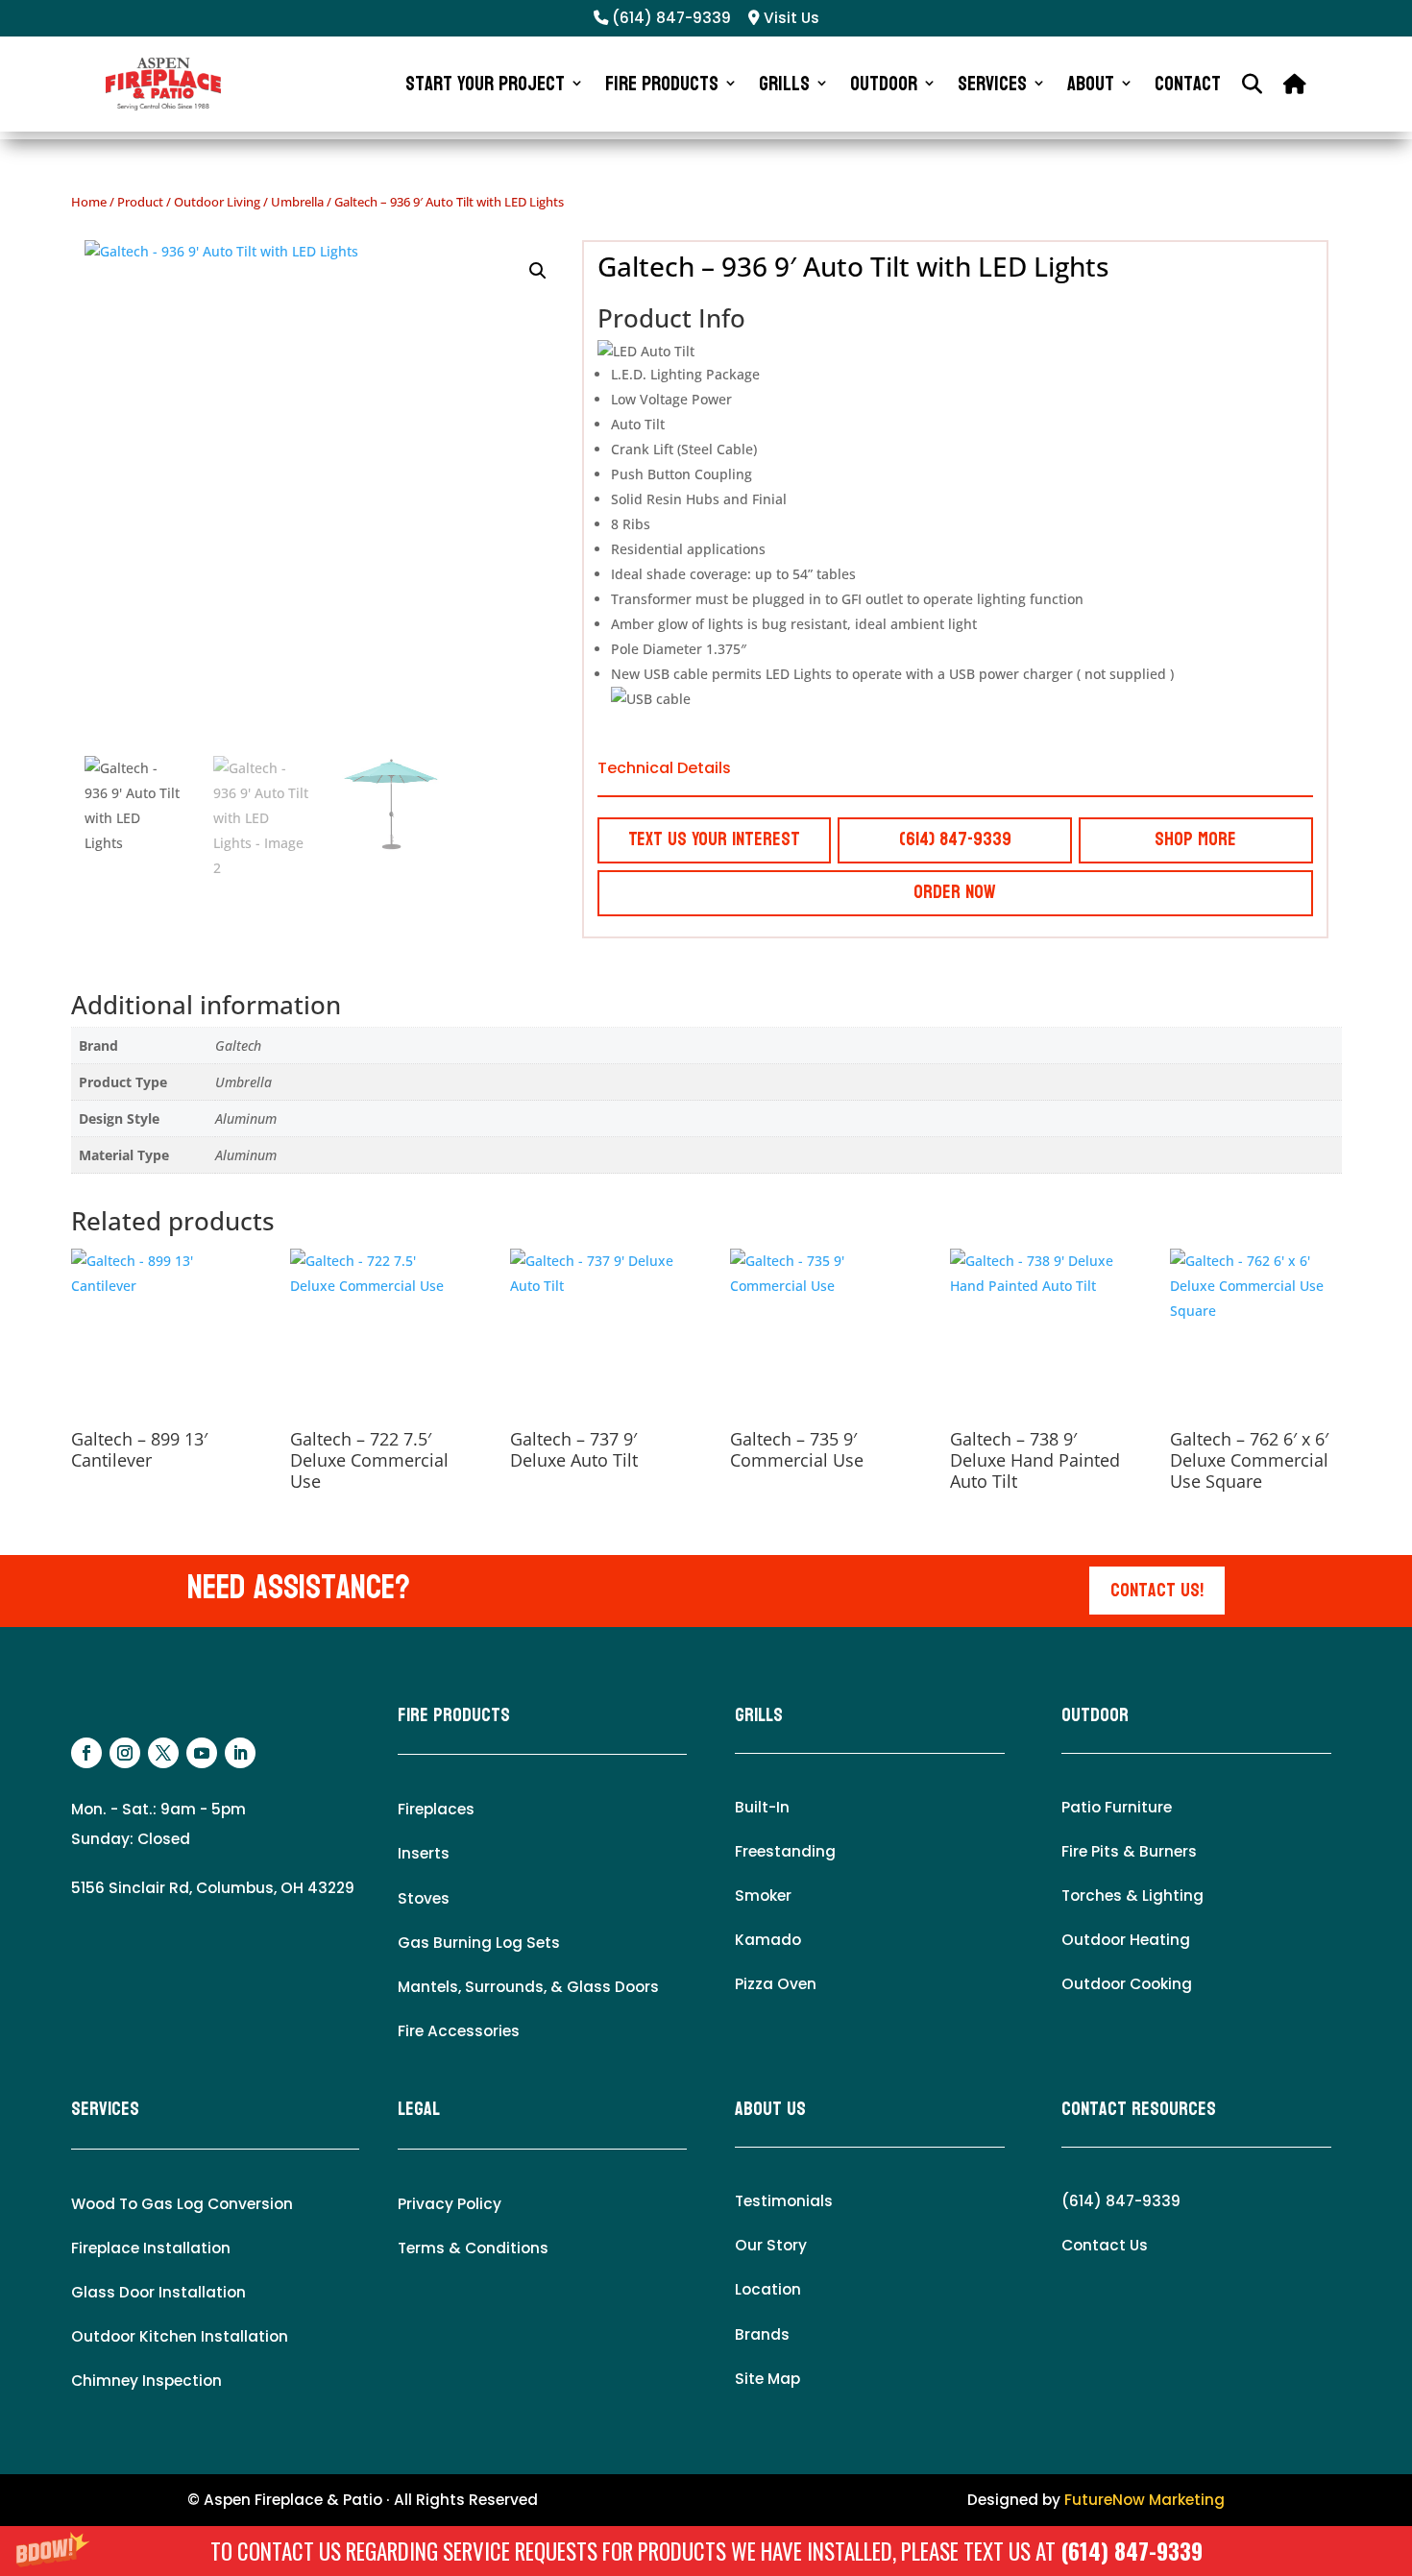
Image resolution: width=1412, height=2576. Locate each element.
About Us (770, 2109)
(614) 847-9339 (1132, 2551)
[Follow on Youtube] (202, 1753)
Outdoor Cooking (1127, 1984)
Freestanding (785, 1851)
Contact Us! (1157, 1591)
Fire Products (662, 84)
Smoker (763, 1896)
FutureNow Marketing (1144, 2500)
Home (89, 202)
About (1091, 84)
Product (140, 202)
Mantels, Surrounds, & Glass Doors (528, 1987)
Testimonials (784, 2201)
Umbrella (297, 202)
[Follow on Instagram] (125, 1753)
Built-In (762, 1807)
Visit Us (790, 18)
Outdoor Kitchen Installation (180, 2336)
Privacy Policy (450, 2204)
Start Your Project (485, 84)
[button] (706, 2551)
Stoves (424, 1898)
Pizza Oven (776, 1984)
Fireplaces (436, 1809)
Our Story (771, 2245)
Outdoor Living (217, 202)
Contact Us (1105, 2245)
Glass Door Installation (158, 2292)
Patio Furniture (1117, 1807)
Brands (762, 2334)
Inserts (424, 1853)
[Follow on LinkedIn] (240, 1753)
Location (768, 2289)
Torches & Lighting (1132, 1896)
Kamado (768, 1940)
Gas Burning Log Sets (479, 1943)
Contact (1188, 84)
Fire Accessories (459, 2031)
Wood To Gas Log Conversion (182, 2204)
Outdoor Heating (1126, 1940)
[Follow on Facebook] (86, 1753)
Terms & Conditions (473, 2248)
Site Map (767, 2379)
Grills (784, 84)
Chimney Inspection (146, 2381)
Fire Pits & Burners (1129, 1851)
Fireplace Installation (151, 2248)
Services (992, 84)
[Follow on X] (163, 1753)
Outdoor (884, 84)
